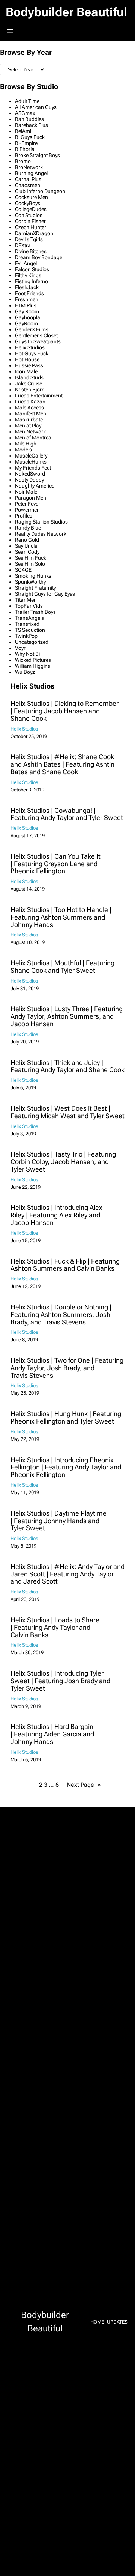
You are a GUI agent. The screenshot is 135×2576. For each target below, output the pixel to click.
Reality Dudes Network (41, 534)
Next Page (84, 1785)
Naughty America (35, 486)
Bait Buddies (29, 119)
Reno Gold (27, 540)
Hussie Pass (29, 365)
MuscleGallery (31, 456)
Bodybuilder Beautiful (66, 12)
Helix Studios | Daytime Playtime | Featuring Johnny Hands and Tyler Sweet (58, 1521)
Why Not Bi (27, 654)
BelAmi (23, 131)
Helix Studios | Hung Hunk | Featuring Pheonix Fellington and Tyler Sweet (66, 1418)
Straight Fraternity (35, 588)
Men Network (30, 432)
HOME (97, 2322)
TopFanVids (29, 606)
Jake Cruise (28, 384)
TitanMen (26, 600)
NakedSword (30, 474)
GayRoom (26, 323)
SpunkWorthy (30, 582)
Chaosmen (28, 185)
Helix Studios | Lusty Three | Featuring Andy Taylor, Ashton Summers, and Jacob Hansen (67, 1016)
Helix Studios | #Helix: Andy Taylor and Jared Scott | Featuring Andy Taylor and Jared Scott (67, 1574)
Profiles (24, 516)
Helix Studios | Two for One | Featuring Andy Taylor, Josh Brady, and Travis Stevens (67, 1368)
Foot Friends (29, 293)
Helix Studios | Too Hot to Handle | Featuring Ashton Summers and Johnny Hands (61, 917)
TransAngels (29, 618)
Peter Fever (28, 504)
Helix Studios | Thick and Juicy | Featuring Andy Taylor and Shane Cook (67, 1066)
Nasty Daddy (29, 480)
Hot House (27, 359)
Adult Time (27, 101)
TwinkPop (26, 636)
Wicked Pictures (33, 660)
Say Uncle (26, 546)
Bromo (23, 161)
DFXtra (23, 245)
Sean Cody (27, 552)
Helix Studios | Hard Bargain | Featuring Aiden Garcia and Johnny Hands (52, 1734)
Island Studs (29, 377)
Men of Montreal (34, 438)
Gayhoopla (28, 317)
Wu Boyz (25, 672)
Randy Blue (28, 528)
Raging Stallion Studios (41, 522)
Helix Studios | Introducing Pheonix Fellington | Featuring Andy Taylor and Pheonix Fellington (66, 1467)
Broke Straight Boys (37, 155)
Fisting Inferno (31, 281)
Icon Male (26, 371)
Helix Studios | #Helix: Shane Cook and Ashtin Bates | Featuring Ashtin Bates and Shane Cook (62, 764)
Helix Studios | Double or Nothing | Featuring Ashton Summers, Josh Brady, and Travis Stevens (61, 1314)
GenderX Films (32, 329)
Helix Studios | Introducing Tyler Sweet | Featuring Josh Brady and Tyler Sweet (60, 1681)
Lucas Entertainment (39, 396)
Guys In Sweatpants (38, 341)
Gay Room (27, 311)
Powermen (27, 510)
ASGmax (25, 113)
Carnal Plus (28, 179)
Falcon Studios (32, 269)
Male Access (29, 408)
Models (23, 450)
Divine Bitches (31, 251)
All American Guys (36, 107)
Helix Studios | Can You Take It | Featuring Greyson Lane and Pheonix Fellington (55, 864)
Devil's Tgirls (29, 239)
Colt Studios (29, 215)
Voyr (20, 648)
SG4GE (23, 570)
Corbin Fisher (30, 221)
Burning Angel (31, 173)
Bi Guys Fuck (30, 137)
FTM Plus (26, 305)
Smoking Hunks (33, 576)
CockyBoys (28, 203)
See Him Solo (30, 564)
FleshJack (27, 287)
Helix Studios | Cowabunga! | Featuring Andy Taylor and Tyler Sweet (67, 814)
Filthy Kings (28, 275)
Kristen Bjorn (30, 390)
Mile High (26, 444)
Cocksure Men (31, 197)
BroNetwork (29, 167)
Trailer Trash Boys (35, 612)
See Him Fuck (31, 558)
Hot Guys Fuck (32, 353)
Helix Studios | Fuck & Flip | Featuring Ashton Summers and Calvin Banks (65, 1265)
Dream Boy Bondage (39, 257)
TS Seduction (30, 630)
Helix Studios (30, 347)
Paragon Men (31, 498)
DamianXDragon (34, 233)
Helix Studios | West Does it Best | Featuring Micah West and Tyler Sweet (67, 1112)
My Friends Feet (33, 468)
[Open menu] (10, 31)
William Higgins (33, 666)
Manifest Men (31, 414)
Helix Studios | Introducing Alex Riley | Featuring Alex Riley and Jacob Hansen (56, 1215)
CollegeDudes (31, 209)
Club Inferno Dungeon (40, 191)
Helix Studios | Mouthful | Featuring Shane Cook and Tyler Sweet (62, 967)
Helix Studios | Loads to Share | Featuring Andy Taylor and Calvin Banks (55, 1627)
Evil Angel (26, 263)
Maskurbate (29, 420)
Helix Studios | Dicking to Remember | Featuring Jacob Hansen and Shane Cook (64, 711)
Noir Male (26, 492)
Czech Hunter (31, 227)
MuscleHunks (31, 462)
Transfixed (27, 624)
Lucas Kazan (30, 402)
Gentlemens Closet (36, 335)
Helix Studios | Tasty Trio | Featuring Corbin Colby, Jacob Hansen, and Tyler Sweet (63, 1162)
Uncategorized (32, 642)
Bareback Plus (31, 125)
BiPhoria (25, 149)
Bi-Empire (26, 143)
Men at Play (28, 426)
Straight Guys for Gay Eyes (45, 594)
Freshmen (27, 299)
